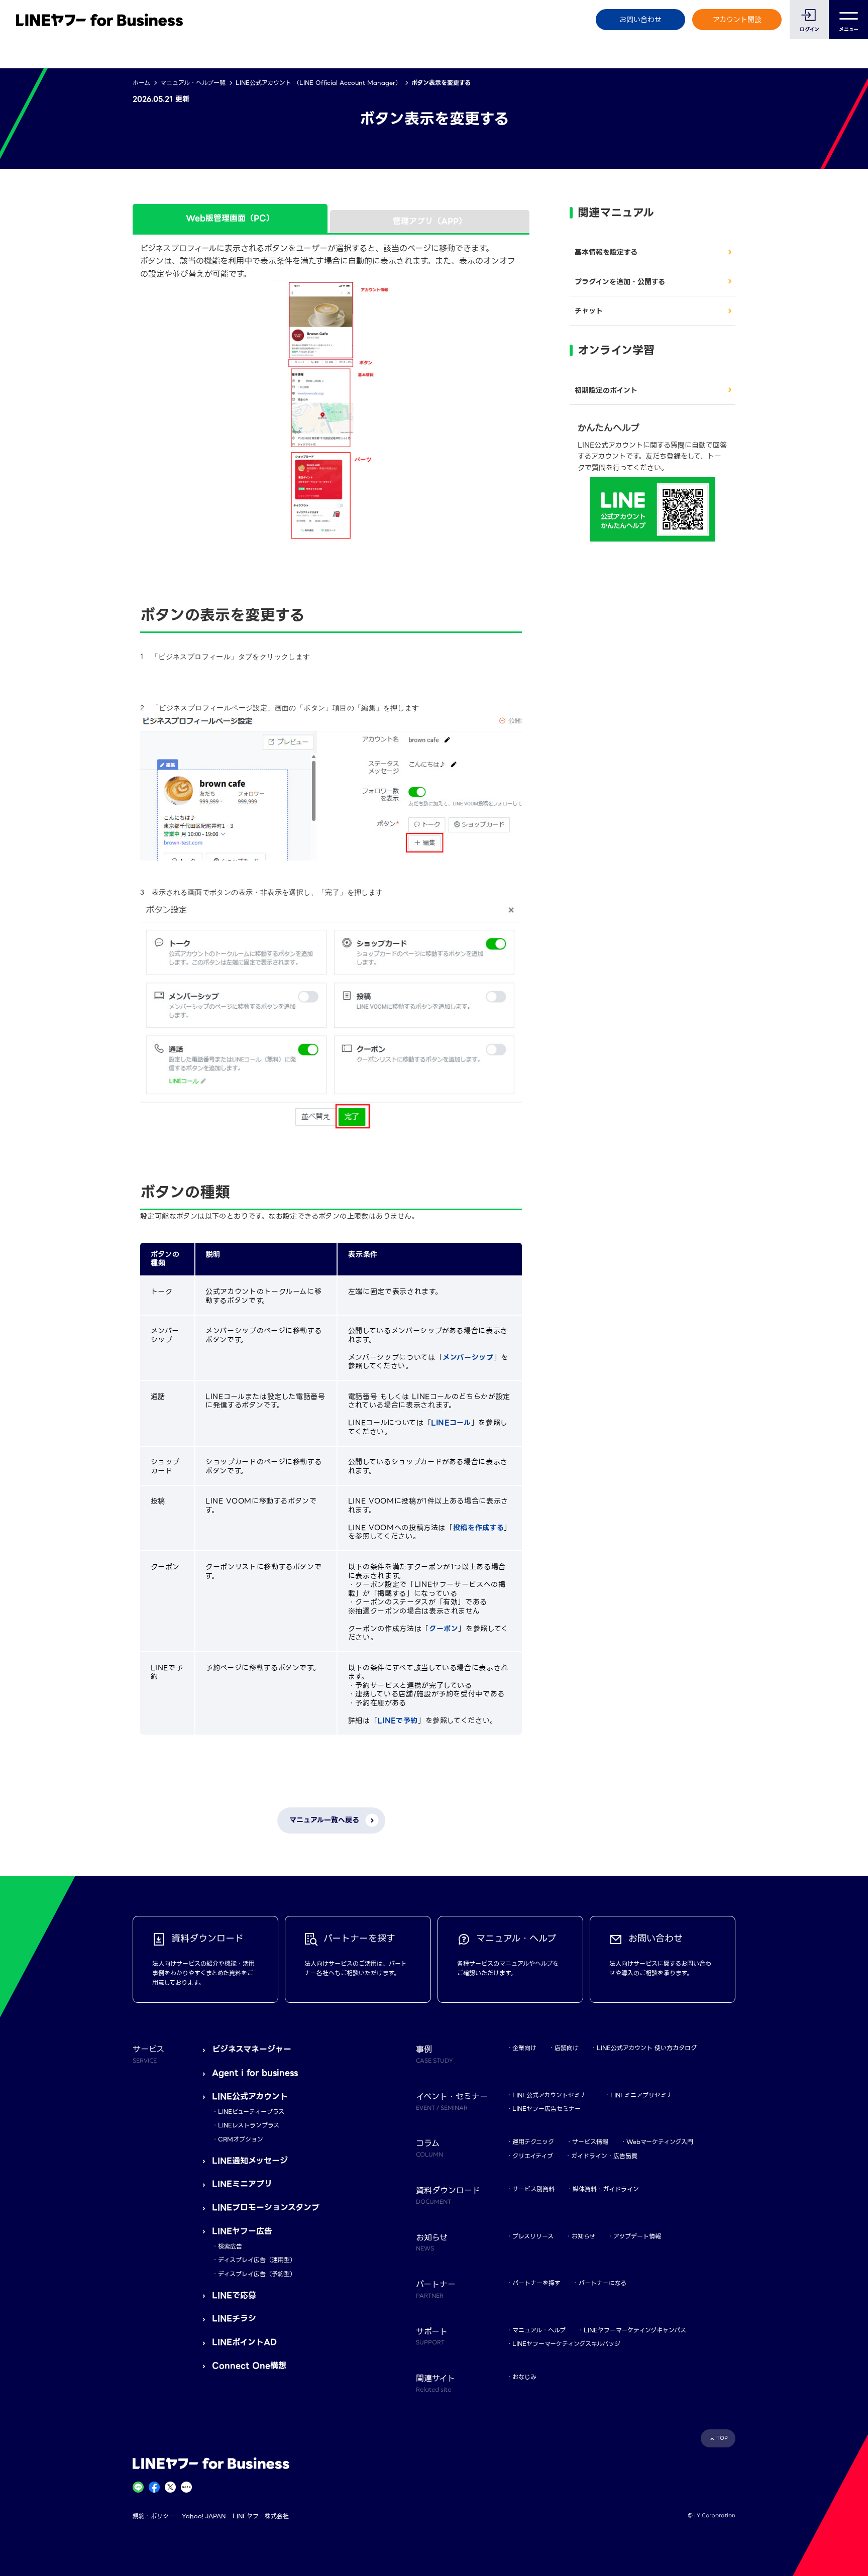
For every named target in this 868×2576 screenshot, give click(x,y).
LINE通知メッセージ (250, 2161)
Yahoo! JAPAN (204, 2516)
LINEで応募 (234, 2295)
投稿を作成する (478, 1528)
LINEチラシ (234, 2319)
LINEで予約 (397, 1721)
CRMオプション (241, 2139)
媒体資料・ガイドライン (606, 2189)
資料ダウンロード (448, 2195)
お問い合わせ (640, 20)
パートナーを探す (536, 2283)
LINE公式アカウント (250, 2097)
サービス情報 (590, 2142)
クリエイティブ (533, 2156)
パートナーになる (603, 2283)
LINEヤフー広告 (242, 2231)
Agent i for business (255, 2073)
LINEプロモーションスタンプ (266, 2208)
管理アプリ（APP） (430, 221)
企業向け (524, 2048)
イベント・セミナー (452, 2101)
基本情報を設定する (606, 252)
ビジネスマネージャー (252, 2049)
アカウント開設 (737, 20)
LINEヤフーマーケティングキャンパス (635, 2330)
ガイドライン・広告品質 (604, 2156)
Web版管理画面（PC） (230, 218)
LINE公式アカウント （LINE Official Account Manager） (318, 83)
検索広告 (230, 2246)
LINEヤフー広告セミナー (547, 2109)
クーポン (444, 1629)
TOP (722, 2438)
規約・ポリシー (154, 2516)
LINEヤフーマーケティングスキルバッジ (566, 2344)
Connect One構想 (249, 2366)
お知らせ (583, 2236)
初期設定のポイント (606, 390)
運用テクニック (533, 2142)
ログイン (809, 29)
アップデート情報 (637, 2236)
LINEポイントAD (244, 2342)
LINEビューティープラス (251, 2112)
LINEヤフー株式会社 (261, 2516)
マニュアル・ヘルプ (539, 2330)
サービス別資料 (533, 2189)
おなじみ (524, 2377)
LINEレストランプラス (249, 2125)
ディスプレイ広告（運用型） (257, 2260)
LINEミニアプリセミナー (644, 2095)
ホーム (141, 83)
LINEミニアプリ (242, 2184)
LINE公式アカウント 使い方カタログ (647, 2048)
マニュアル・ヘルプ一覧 (193, 83)
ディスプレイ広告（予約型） (257, 2274)
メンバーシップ (468, 1357)
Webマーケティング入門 (660, 2142)
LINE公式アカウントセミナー (552, 2095)
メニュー (849, 29)
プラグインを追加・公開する (620, 282)
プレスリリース (533, 2236)
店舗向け (567, 2048)
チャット (589, 311)
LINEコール (451, 1423)
